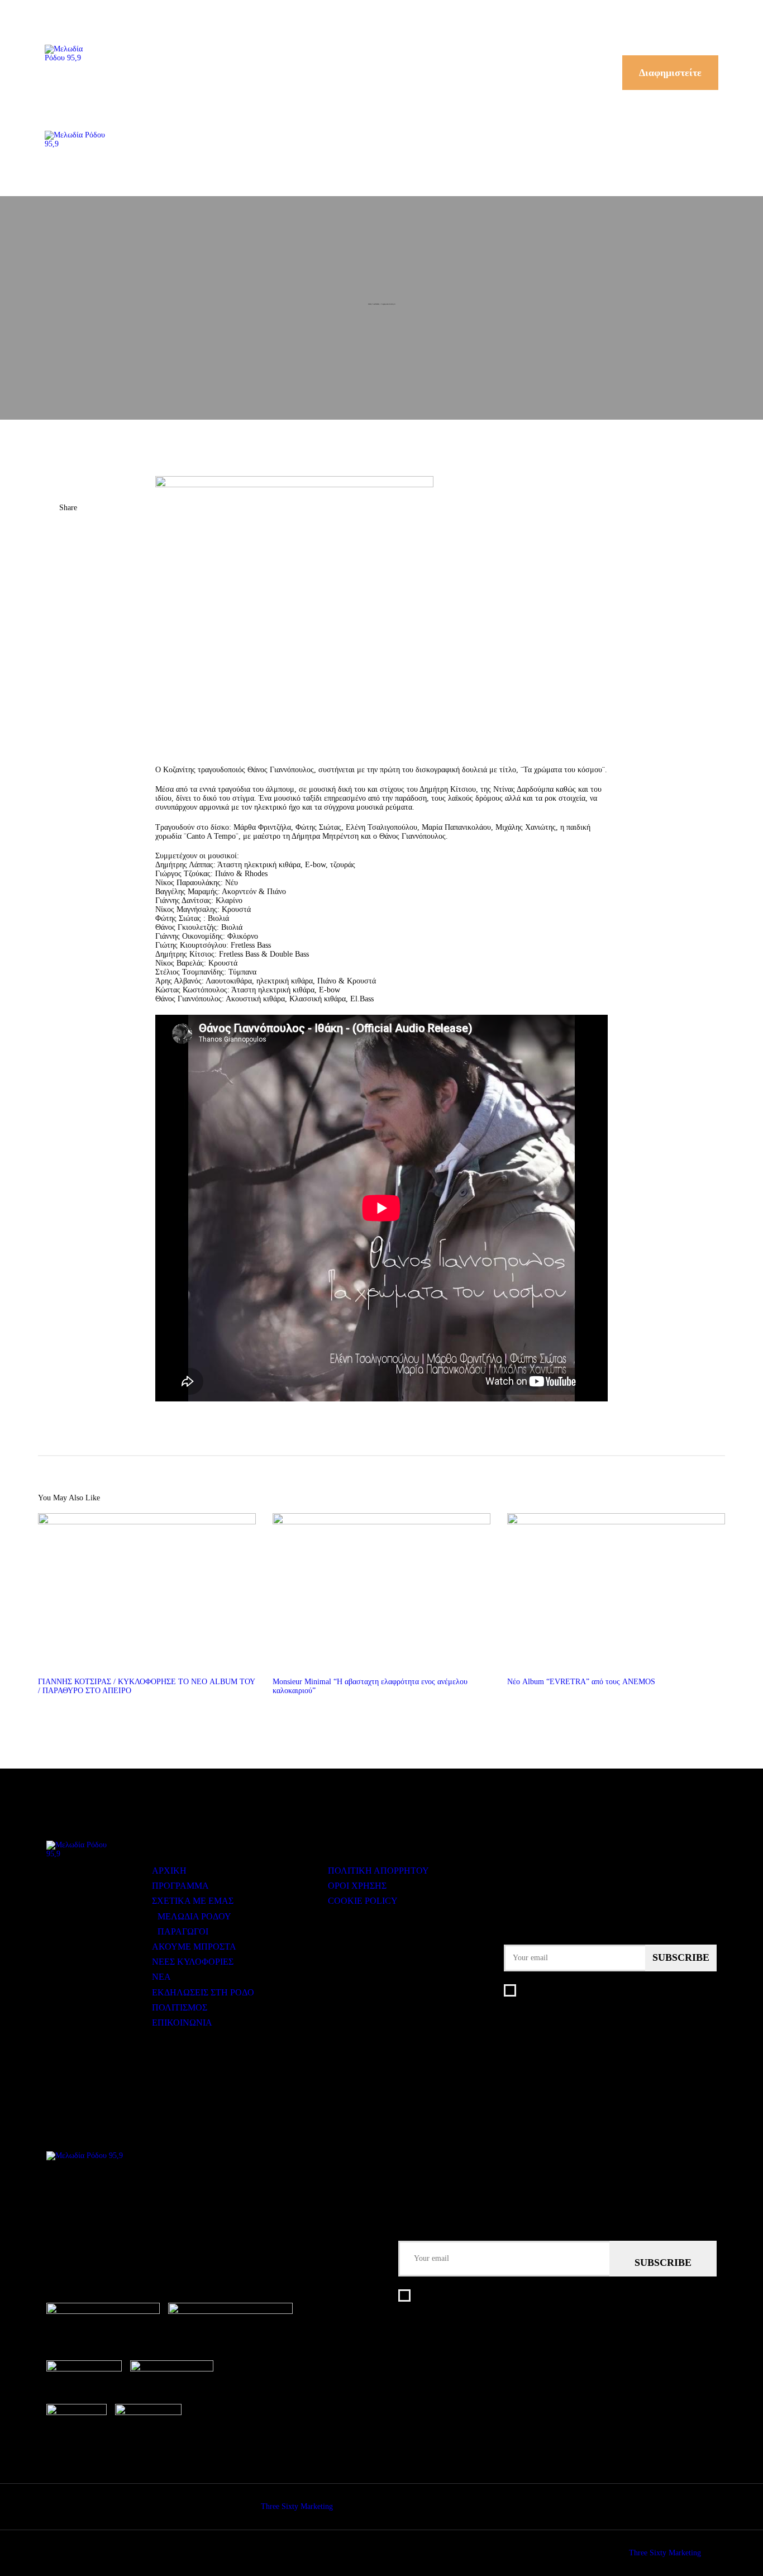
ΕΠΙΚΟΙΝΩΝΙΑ (182, 2023)
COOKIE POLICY (363, 1901)
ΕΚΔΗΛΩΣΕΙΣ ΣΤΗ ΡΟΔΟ (203, 1992)
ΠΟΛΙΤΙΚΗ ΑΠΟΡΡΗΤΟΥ (378, 1871)
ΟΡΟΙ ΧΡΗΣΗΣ (357, 1886)
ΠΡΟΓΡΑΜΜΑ (180, 1886)
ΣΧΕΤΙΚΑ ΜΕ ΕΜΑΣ (193, 1901)
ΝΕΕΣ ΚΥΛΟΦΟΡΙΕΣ (193, 1962)
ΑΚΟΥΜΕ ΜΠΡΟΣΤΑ (194, 1947)
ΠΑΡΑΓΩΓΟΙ (183, 1931)
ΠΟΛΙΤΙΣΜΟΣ (180, 2007)
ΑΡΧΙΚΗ (169, 1871)
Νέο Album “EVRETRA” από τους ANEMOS (581, 1682)
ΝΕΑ (161, 1977)
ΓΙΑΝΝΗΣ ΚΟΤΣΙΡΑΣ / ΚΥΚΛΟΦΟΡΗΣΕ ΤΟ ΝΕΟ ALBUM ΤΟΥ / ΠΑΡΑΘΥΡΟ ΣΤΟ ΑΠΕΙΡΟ (146, 1686)
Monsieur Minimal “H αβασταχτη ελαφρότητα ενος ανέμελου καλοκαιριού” (370, 1686)
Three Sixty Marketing (297, 2506)
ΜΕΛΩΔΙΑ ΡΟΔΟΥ (194, 1916)
